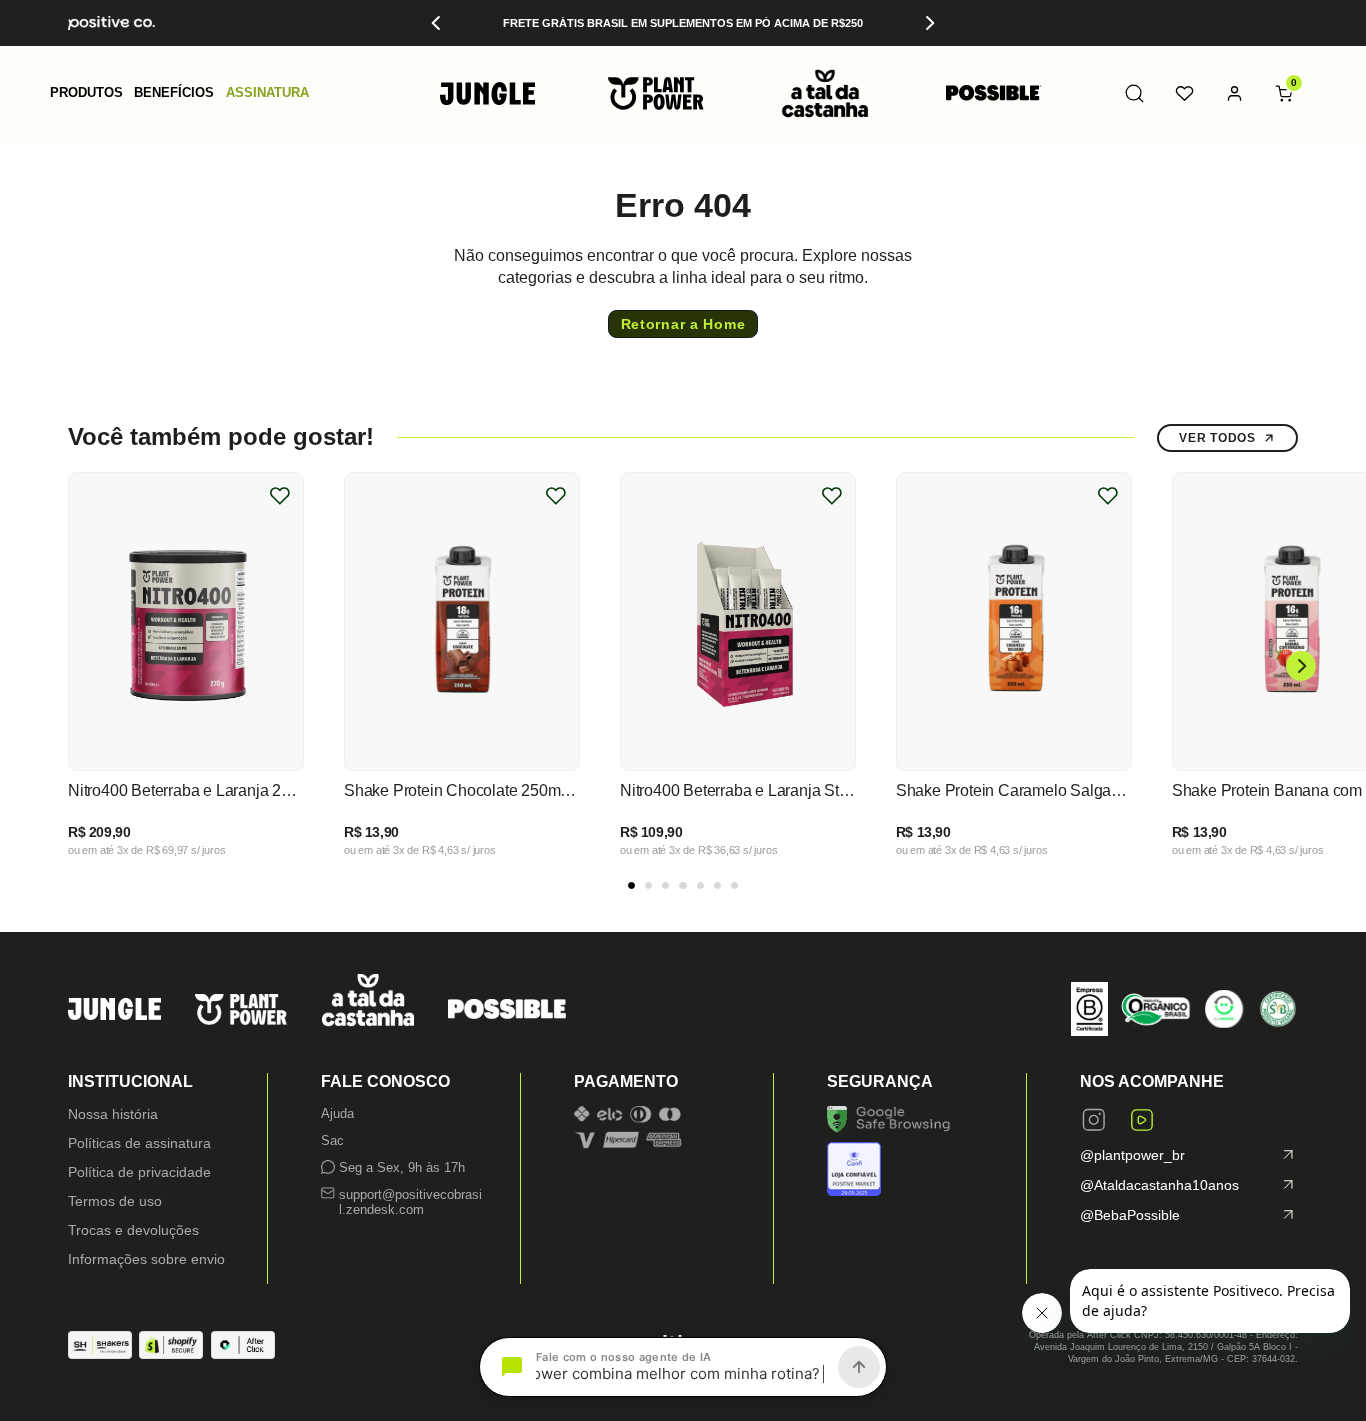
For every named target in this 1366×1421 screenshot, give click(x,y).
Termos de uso (115, 1201)
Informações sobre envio (146, 1259)
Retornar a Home (683, 324)
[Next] (929, 23)
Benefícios (174, 93)
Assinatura (267, 93)
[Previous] (437, 23)
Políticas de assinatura (139, 1143)
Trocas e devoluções (133, 1230)
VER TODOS (1217, 438)
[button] (86, 94)
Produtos (86, 93)
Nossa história (113, 1114)
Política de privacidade (139, 1172)
